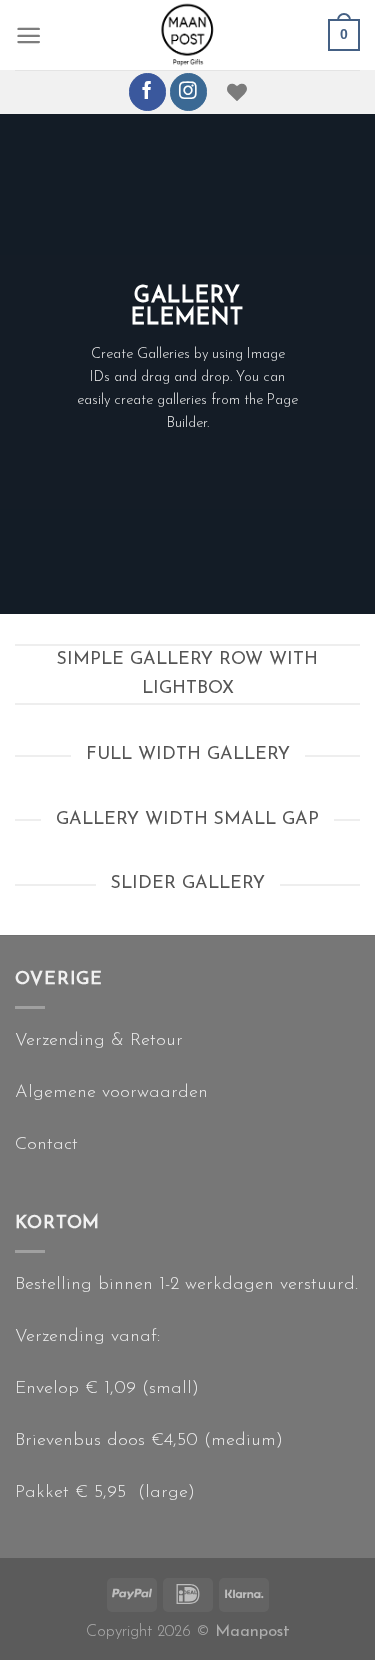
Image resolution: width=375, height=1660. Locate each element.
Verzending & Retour (99, 1040)
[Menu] (28, 35)
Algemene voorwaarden (111, 1092)
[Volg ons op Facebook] (147, 91)
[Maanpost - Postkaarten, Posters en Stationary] (187, 35)
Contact (46, 1144)
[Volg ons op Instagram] (188, 91)
